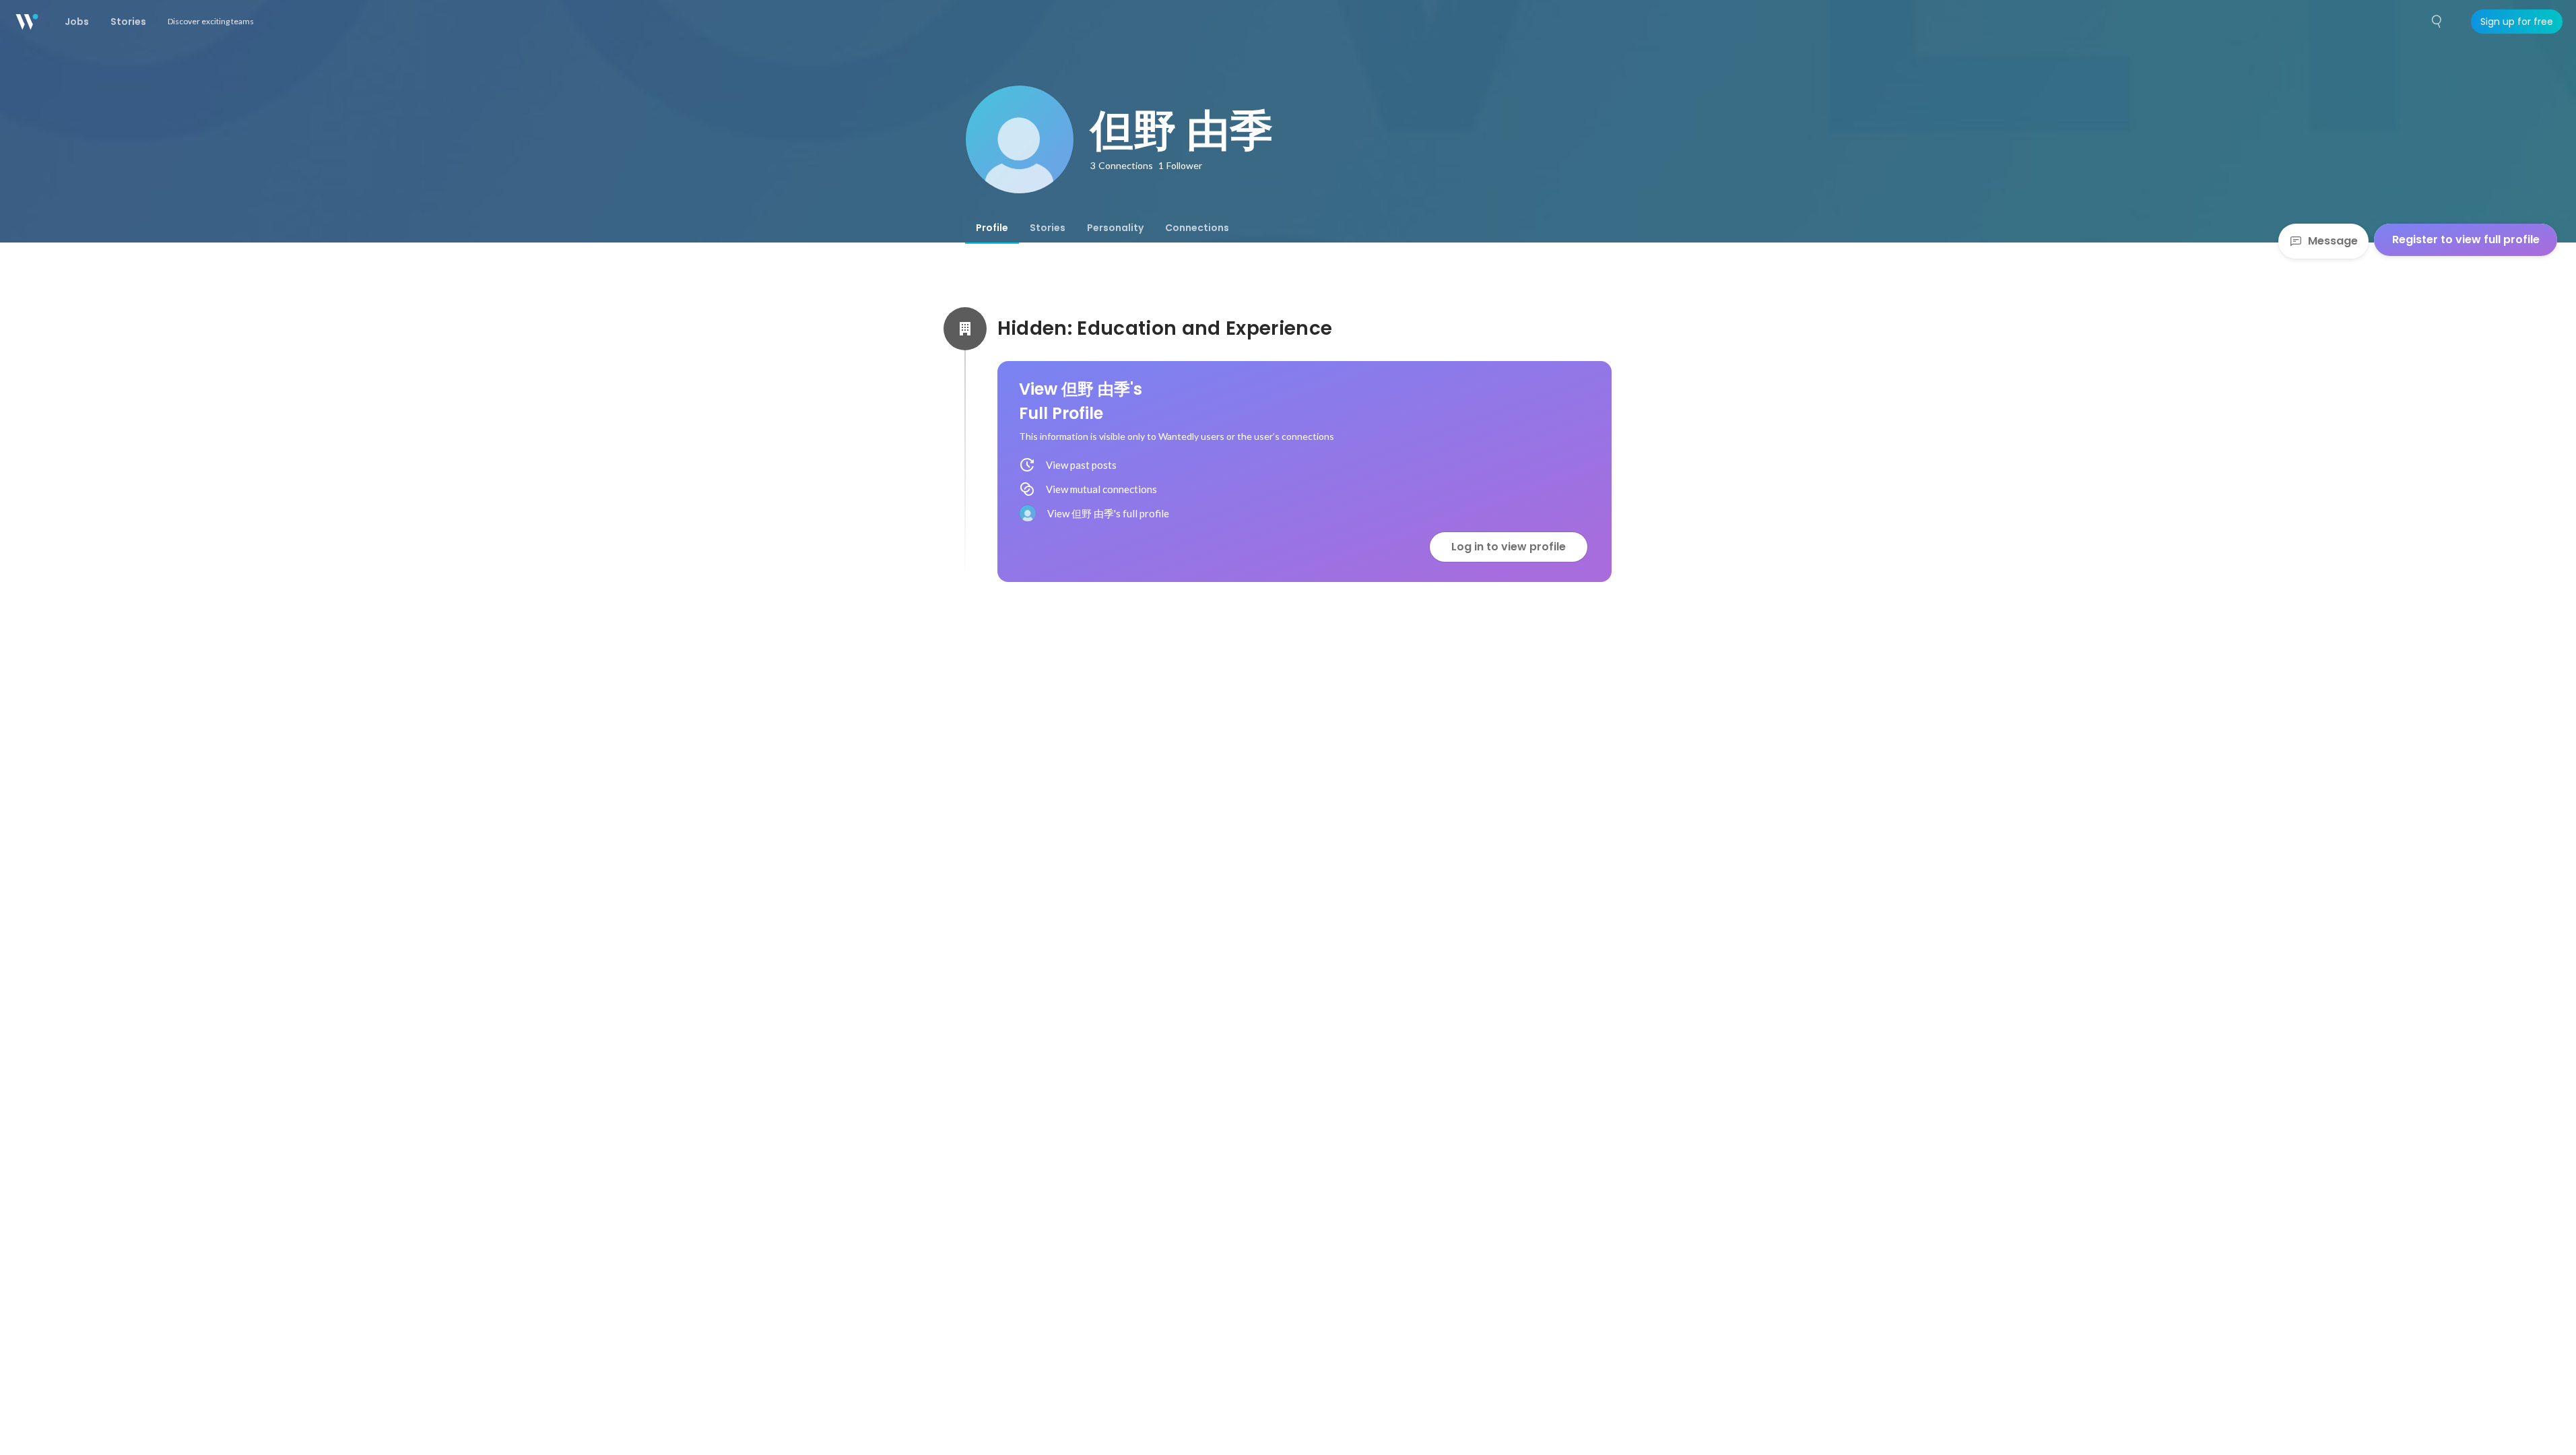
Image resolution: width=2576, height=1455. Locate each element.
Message (2333, 241)
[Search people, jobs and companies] (2437, 22)
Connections (1197, 228)
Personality (1115, 228)
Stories (1048, 228)
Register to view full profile (2466, 239)
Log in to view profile (1509, 547)
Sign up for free (2517, 22)
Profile (992, 228)
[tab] (992, 228)
